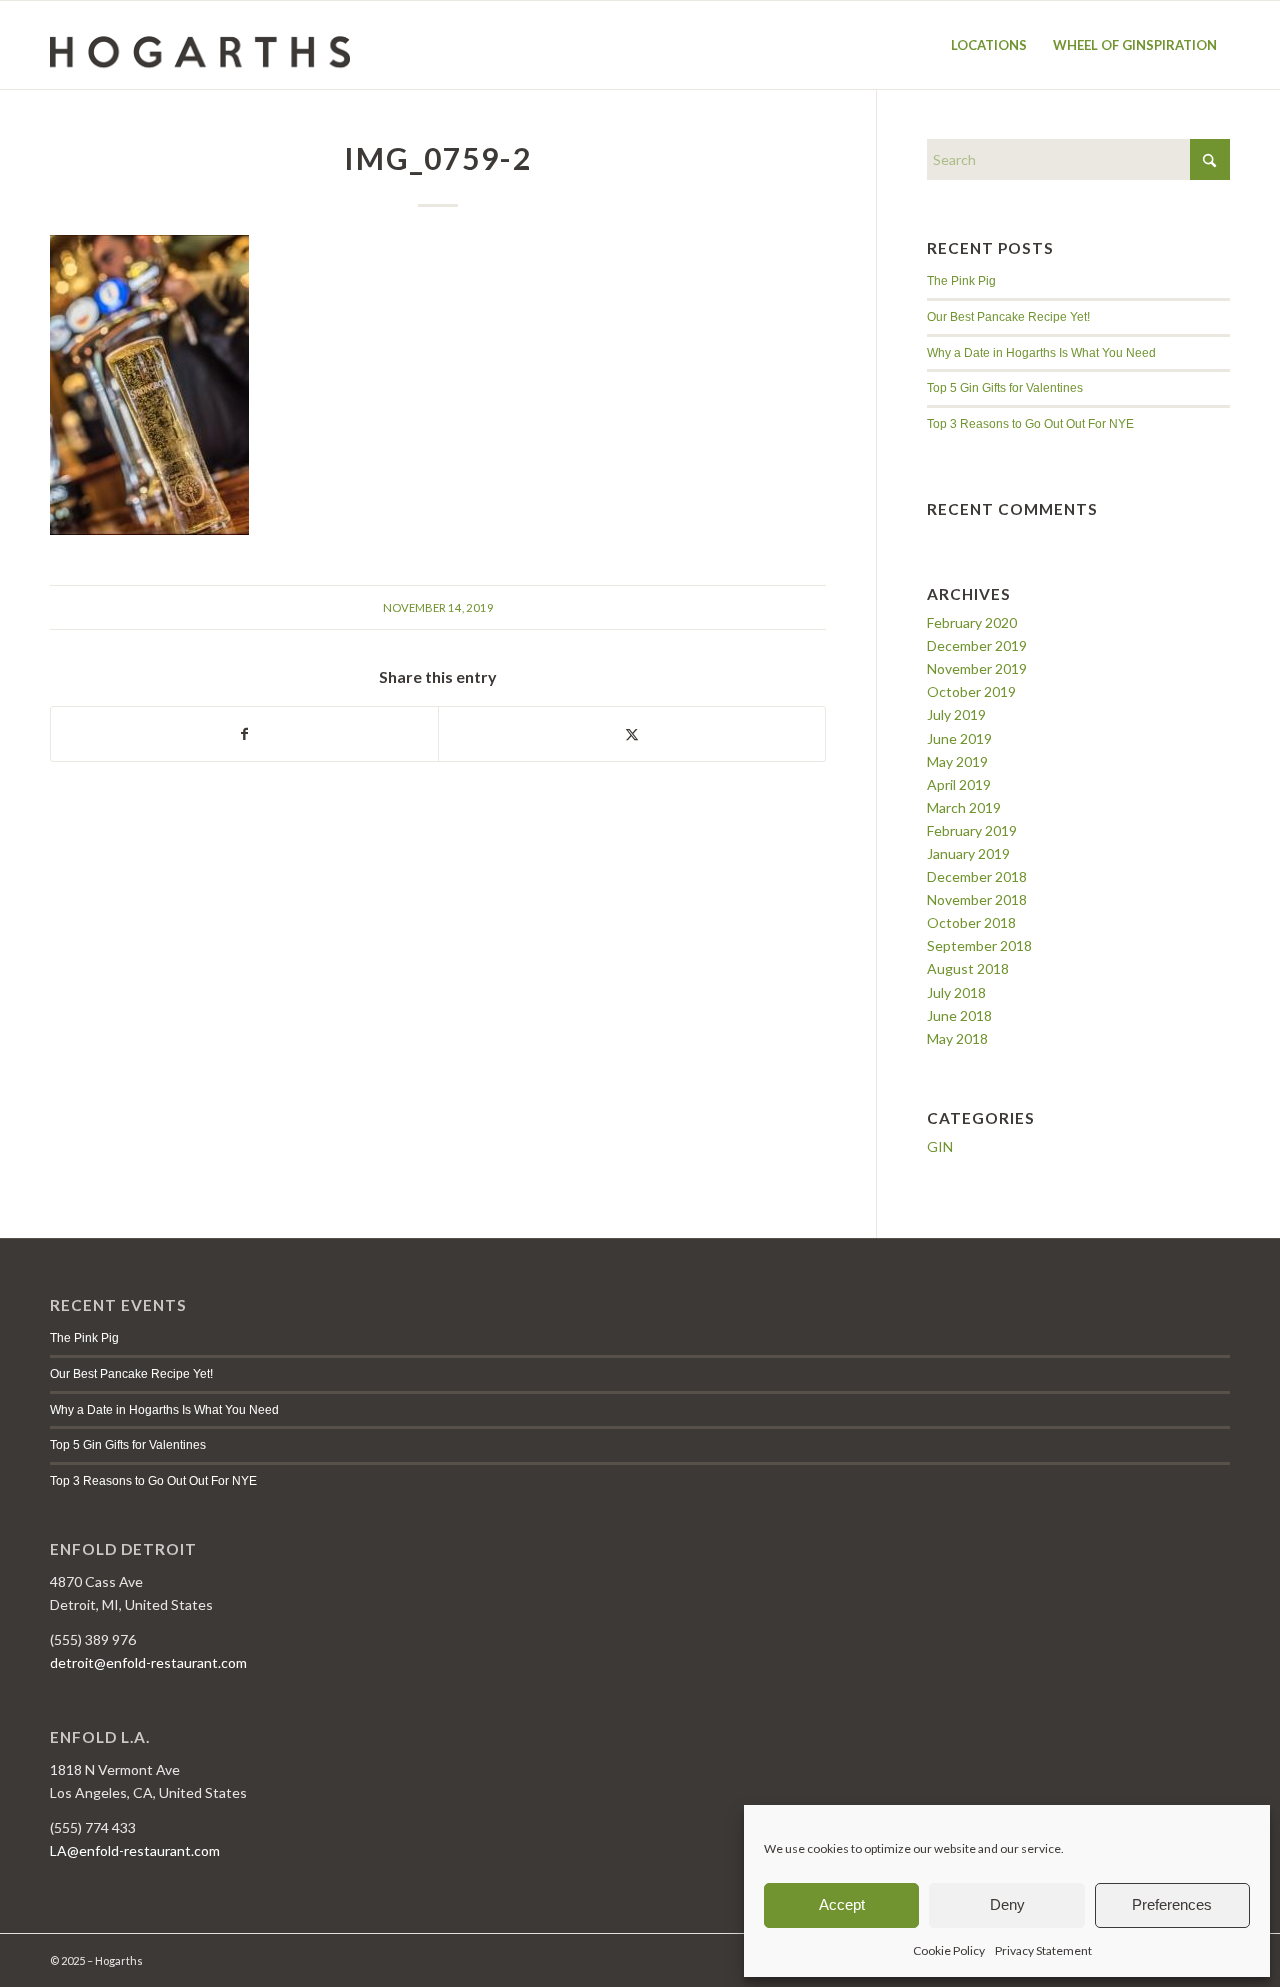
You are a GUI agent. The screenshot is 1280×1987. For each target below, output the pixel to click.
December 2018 (977, 876)
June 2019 (959, 738)
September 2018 (979, 945)
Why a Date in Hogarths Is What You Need (1041, 353)
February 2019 (972, 830)
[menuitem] (989, 45)
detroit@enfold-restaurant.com (148, 1662)
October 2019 (971, 691)
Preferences (1172, 1904)
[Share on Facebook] (244, 734)
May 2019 (957, 761)
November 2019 (977, 668)
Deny (1007, 1904)
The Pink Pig (961, 281)
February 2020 (972, 622)
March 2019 (964, 807)
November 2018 (977, 899)
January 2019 (968, 853)
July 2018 (956, 992)
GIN (940, 1146)
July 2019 (956, 714)
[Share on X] (632, 734)
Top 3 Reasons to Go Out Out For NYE (1030, 424)
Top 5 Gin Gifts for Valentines (1005, 388)
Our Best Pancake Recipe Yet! (1008, 317)
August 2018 (968, 968)
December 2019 (977, 645)
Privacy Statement (1043, 1950)
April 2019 (959, 784)
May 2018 (957, 1038)
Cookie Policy (949, 1950)
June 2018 (959, 1015)
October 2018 (971, 922)
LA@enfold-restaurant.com (135, 1850)
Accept (842, 1904)
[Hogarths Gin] (200, 45)
